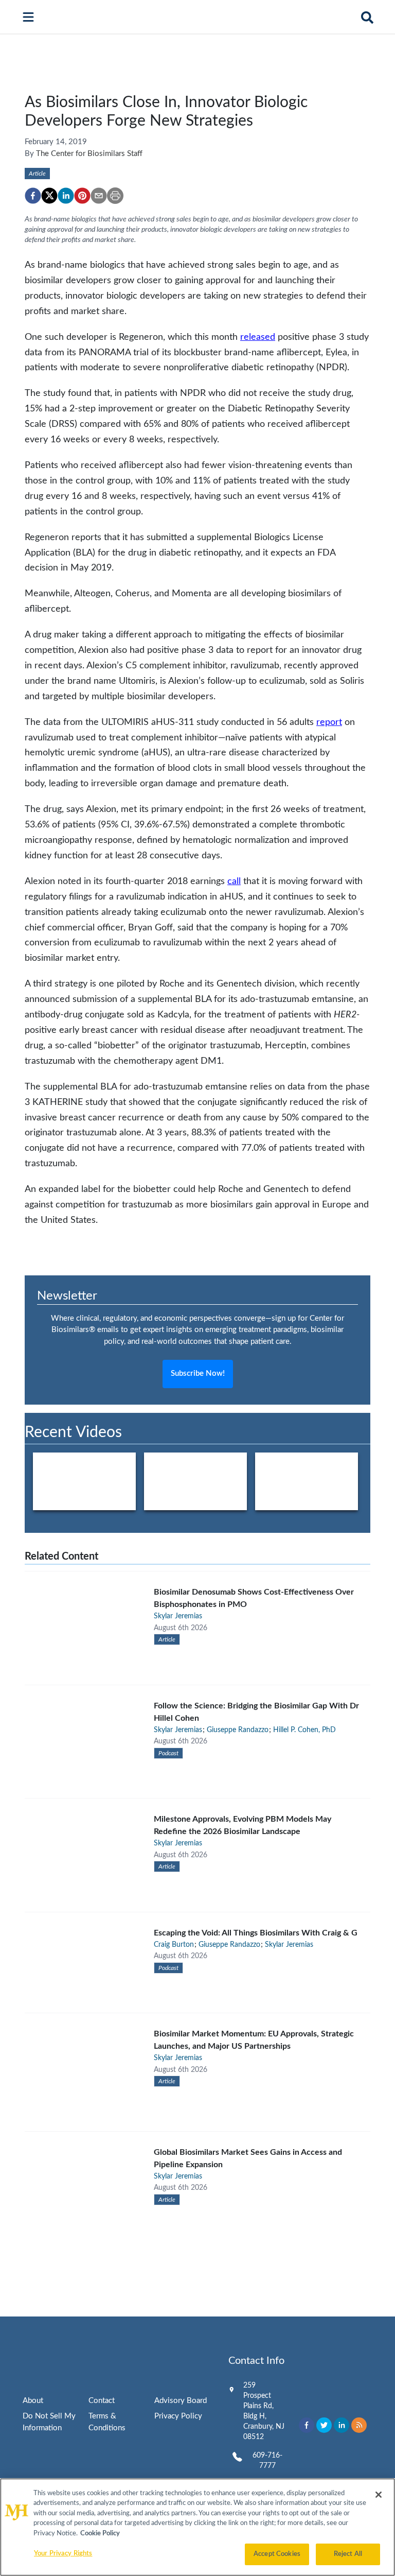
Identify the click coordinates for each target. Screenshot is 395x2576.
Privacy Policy (178, 2416)
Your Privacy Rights (63, 2554)
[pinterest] (82, 196)
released (258, 337)
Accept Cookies (277, 2554)
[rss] (359, 2425)
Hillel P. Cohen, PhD (304, 1730)
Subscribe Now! (198, 1373)
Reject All (348, 2554)
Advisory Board (181, 2401)
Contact (102, 2401)
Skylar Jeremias (178, 1616)
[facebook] (33, 196)
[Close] (379, 2495)
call (234, 881)
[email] (99, 196)
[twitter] (49, 196)
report (329, 722)
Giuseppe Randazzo (238, 1730)
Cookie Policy (100, 2534)
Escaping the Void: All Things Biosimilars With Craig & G (256, 1933)
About (33, 2401)
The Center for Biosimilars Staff (89, 154)
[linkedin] (66, 196)
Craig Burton (174, 1945)
